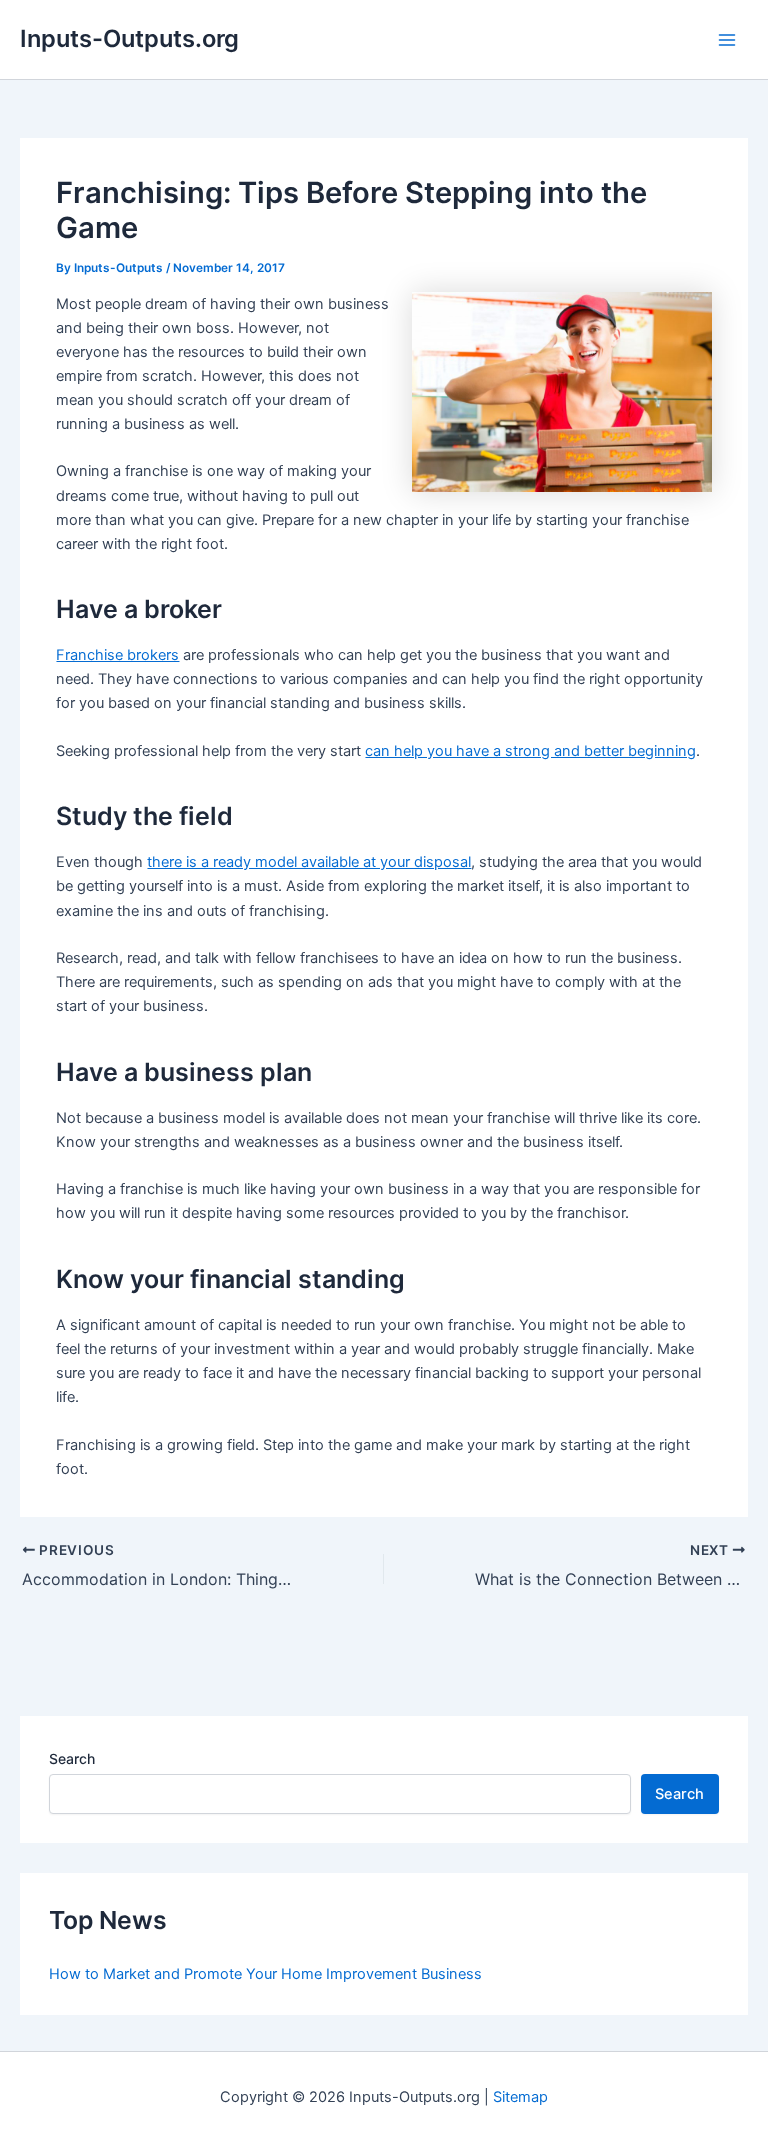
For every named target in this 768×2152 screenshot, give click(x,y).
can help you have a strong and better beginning (530, 751)
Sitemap (520, 2097)
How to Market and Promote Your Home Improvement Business (265, 1974)
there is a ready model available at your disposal (309, 862)
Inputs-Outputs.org (129, 38)
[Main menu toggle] (727, 40)
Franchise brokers (117, 655)
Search (72, 1758)
